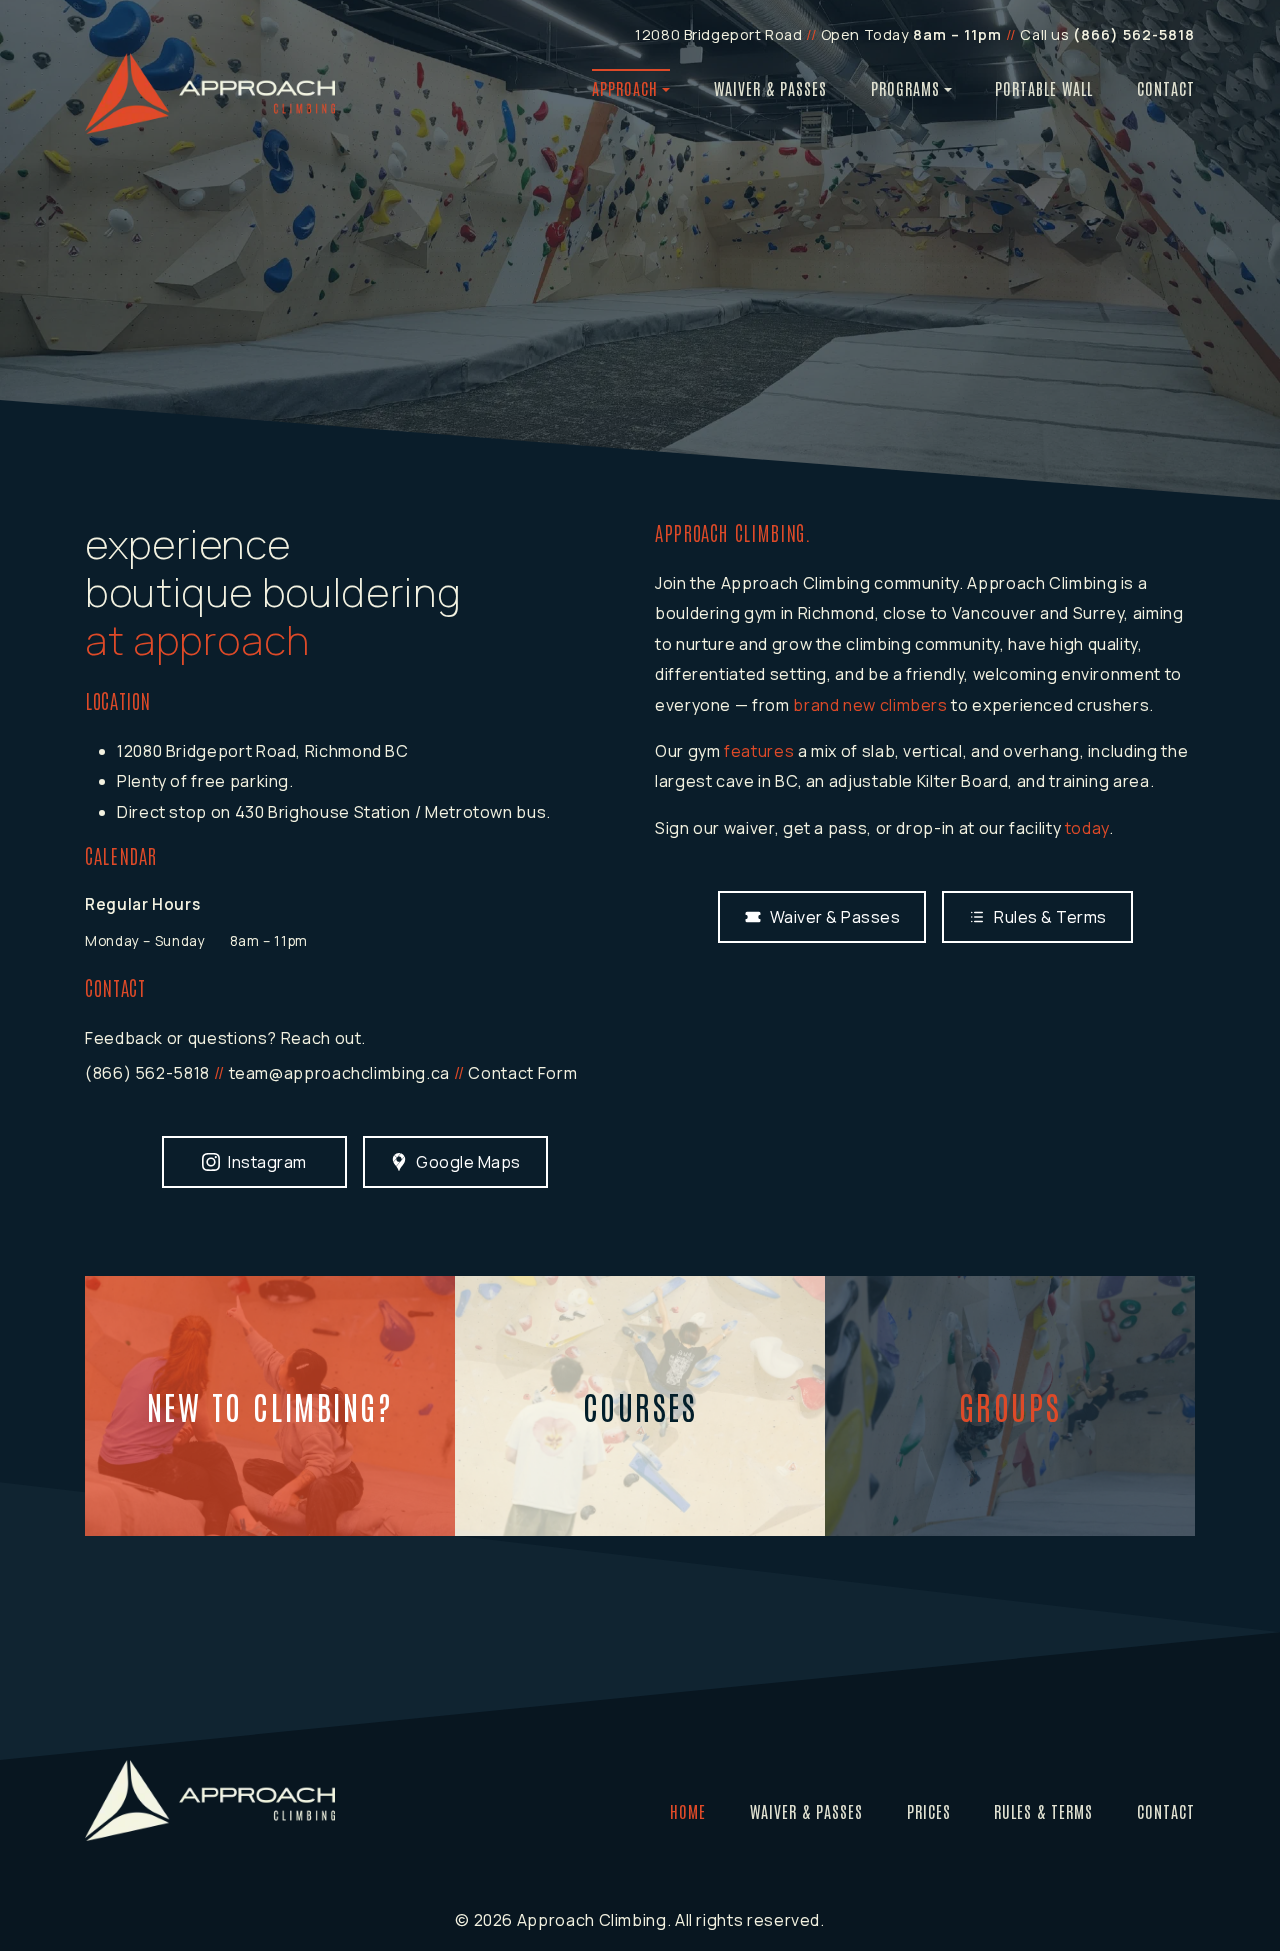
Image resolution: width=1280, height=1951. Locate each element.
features (759, 751)
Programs (905, 88)
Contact (1166, 88)
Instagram (267, 1162)
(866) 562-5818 (147, 1073)
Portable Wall (1044, 88)
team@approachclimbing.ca (339, 1073)
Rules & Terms (1050, 917)
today (1087, 828)
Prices (929, 1811)
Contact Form (522, 1073)
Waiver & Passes (770, 88)
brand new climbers (870, 705)
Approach (625, 88)
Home (688, 1811)
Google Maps (468, 1162)
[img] (210, 93)
